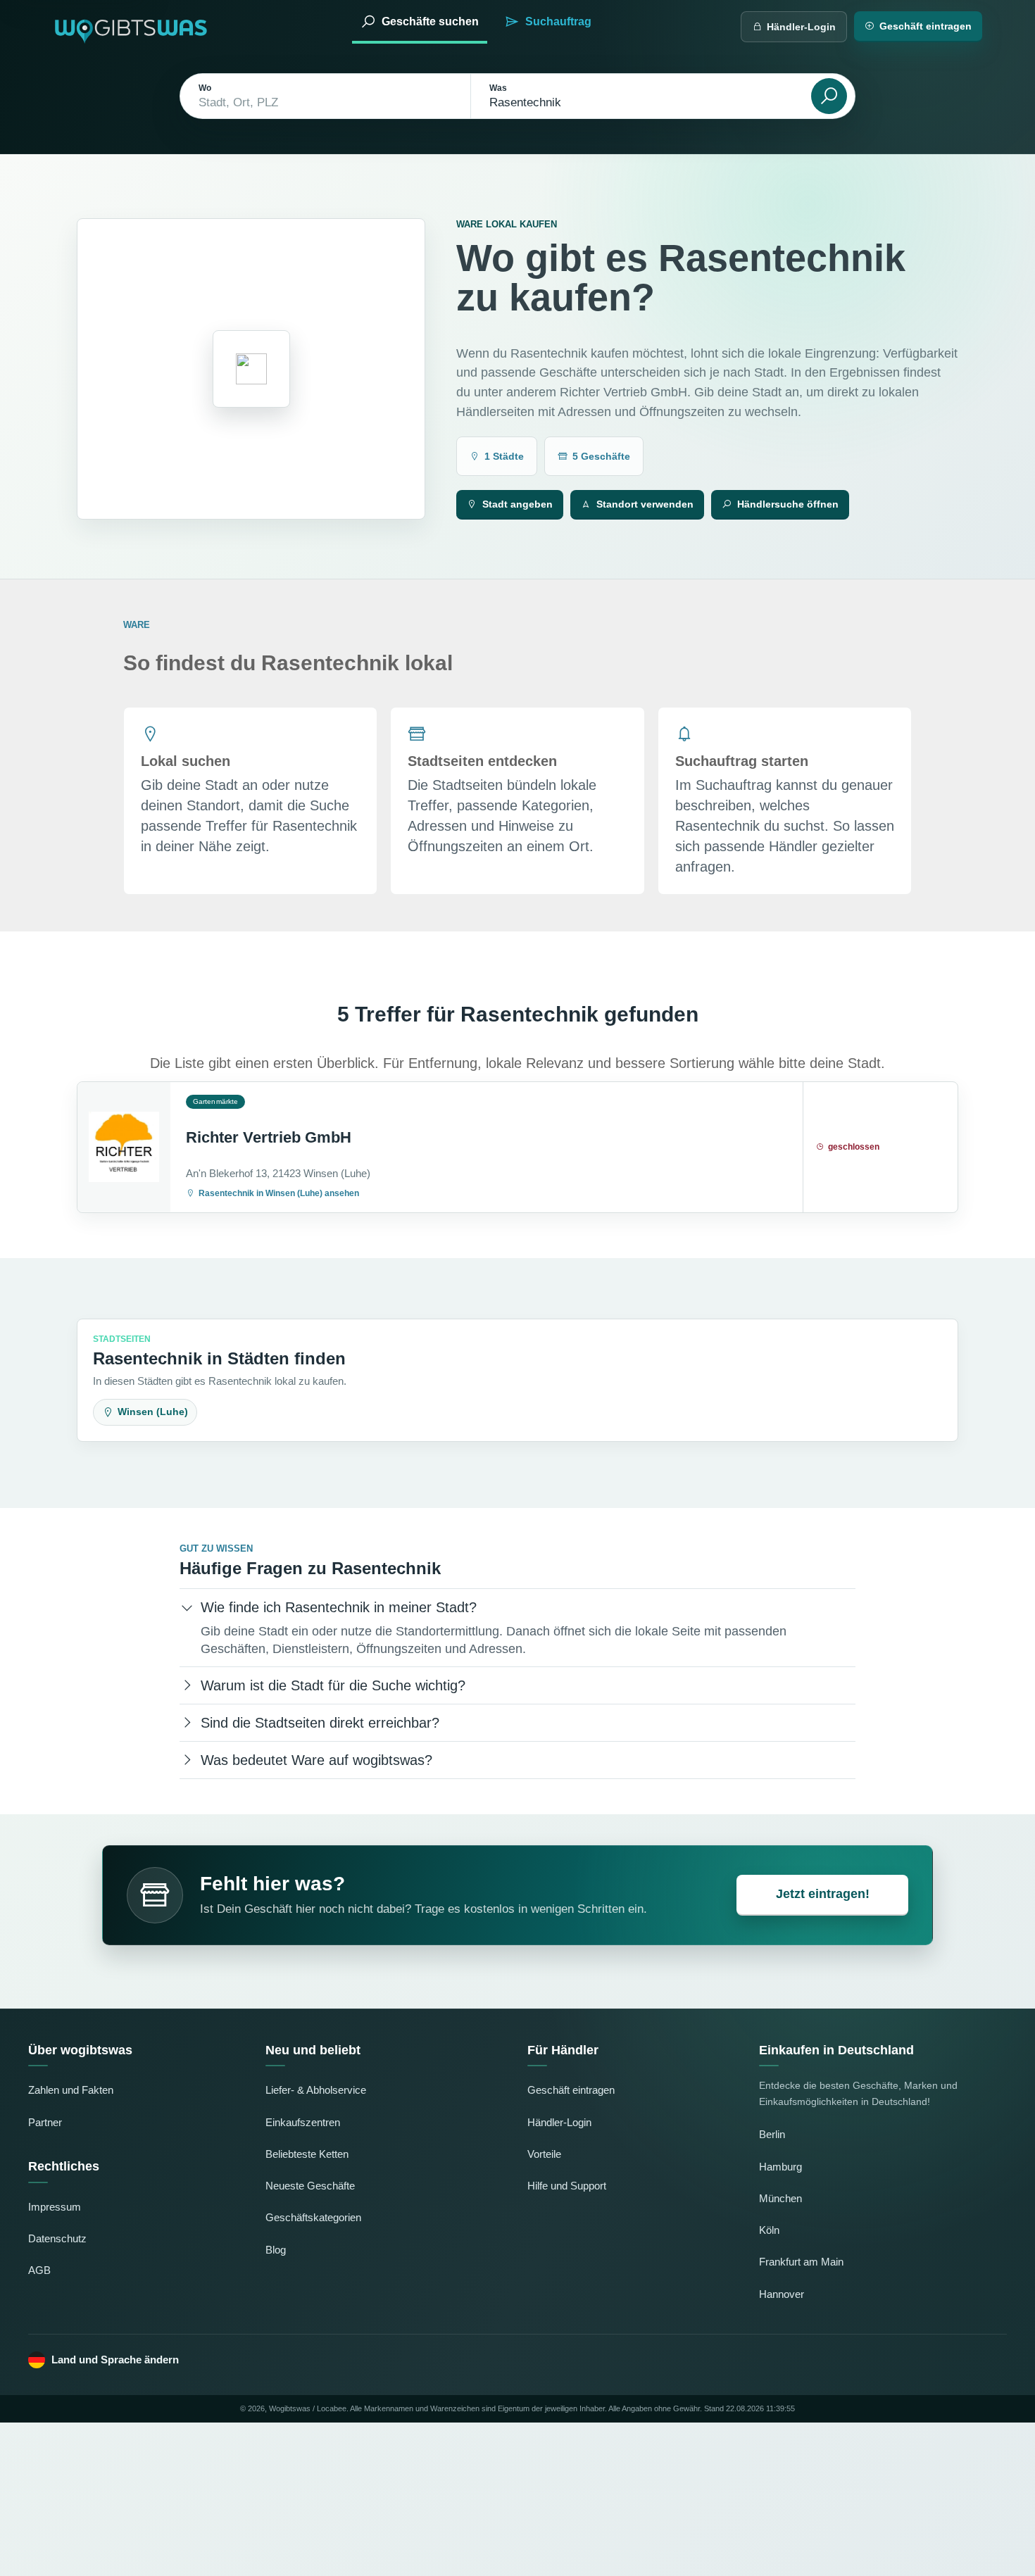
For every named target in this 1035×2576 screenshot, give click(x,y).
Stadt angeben (517, 504)
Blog (276, 2250)
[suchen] (829, 96)
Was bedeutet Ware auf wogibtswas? (316, 1760)
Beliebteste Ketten (307, 2154)
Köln (769, 2230)
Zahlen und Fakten (71, 2090)
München (780, 2198)
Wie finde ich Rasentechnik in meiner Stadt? (339, 1607)
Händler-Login (801, 27)
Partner (45, 2122)
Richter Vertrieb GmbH (269, 1137)
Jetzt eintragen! (823, 1894)
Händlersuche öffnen (788, 504)
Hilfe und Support (567, 2186)
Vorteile (544, 2154)
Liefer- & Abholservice (316, 2090)
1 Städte (504, 456)
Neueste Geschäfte (310, 2186)
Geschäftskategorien (313, 2217)
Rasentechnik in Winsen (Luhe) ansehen (279, 1193)
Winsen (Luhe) (153, 1412)
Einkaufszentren (303, 2122)
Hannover (782, 2294)
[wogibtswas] (132, 26)
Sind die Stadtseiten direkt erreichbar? (320, 1723)
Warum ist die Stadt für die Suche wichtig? (333, 1685)
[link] (517, 1147)
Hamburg (780, 2167)
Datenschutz (57, 2238)
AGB (39, 2270)
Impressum (55, 2207)
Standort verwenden (645, 504)
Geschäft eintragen (926, 26)
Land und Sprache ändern (115, 2360)
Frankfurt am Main (801, 2262)
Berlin (772, 2134)
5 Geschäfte (601, 456)
